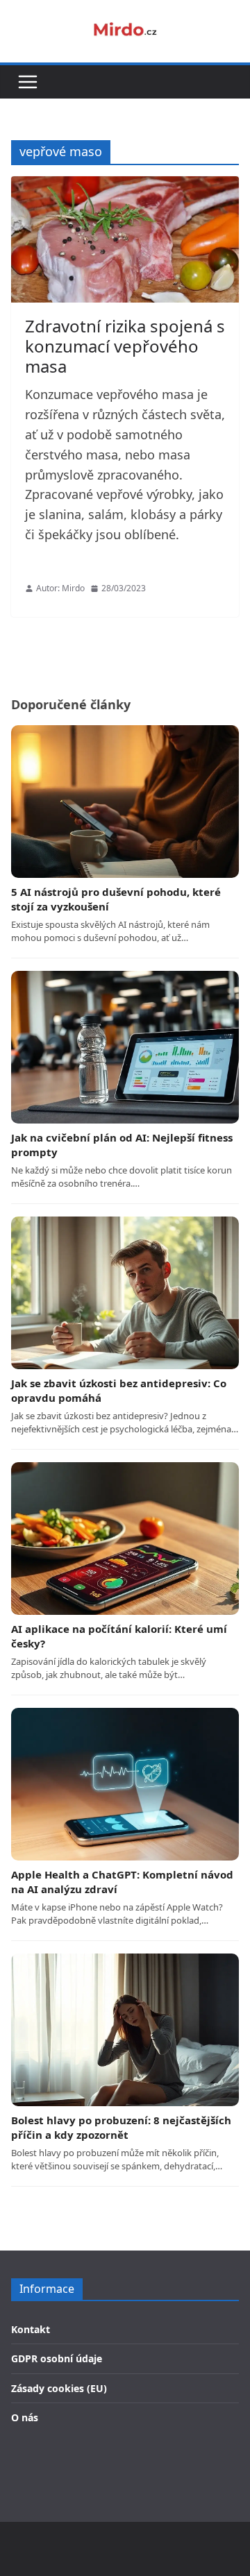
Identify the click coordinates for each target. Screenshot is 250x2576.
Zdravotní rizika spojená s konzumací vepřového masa (125, 346)
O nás (25, 2417)
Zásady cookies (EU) (59, 2388)
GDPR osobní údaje (57, 2358)
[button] (28, 82)
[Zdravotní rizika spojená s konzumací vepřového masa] (125, 239)
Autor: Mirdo (60, 588)
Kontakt (31, 2329)
